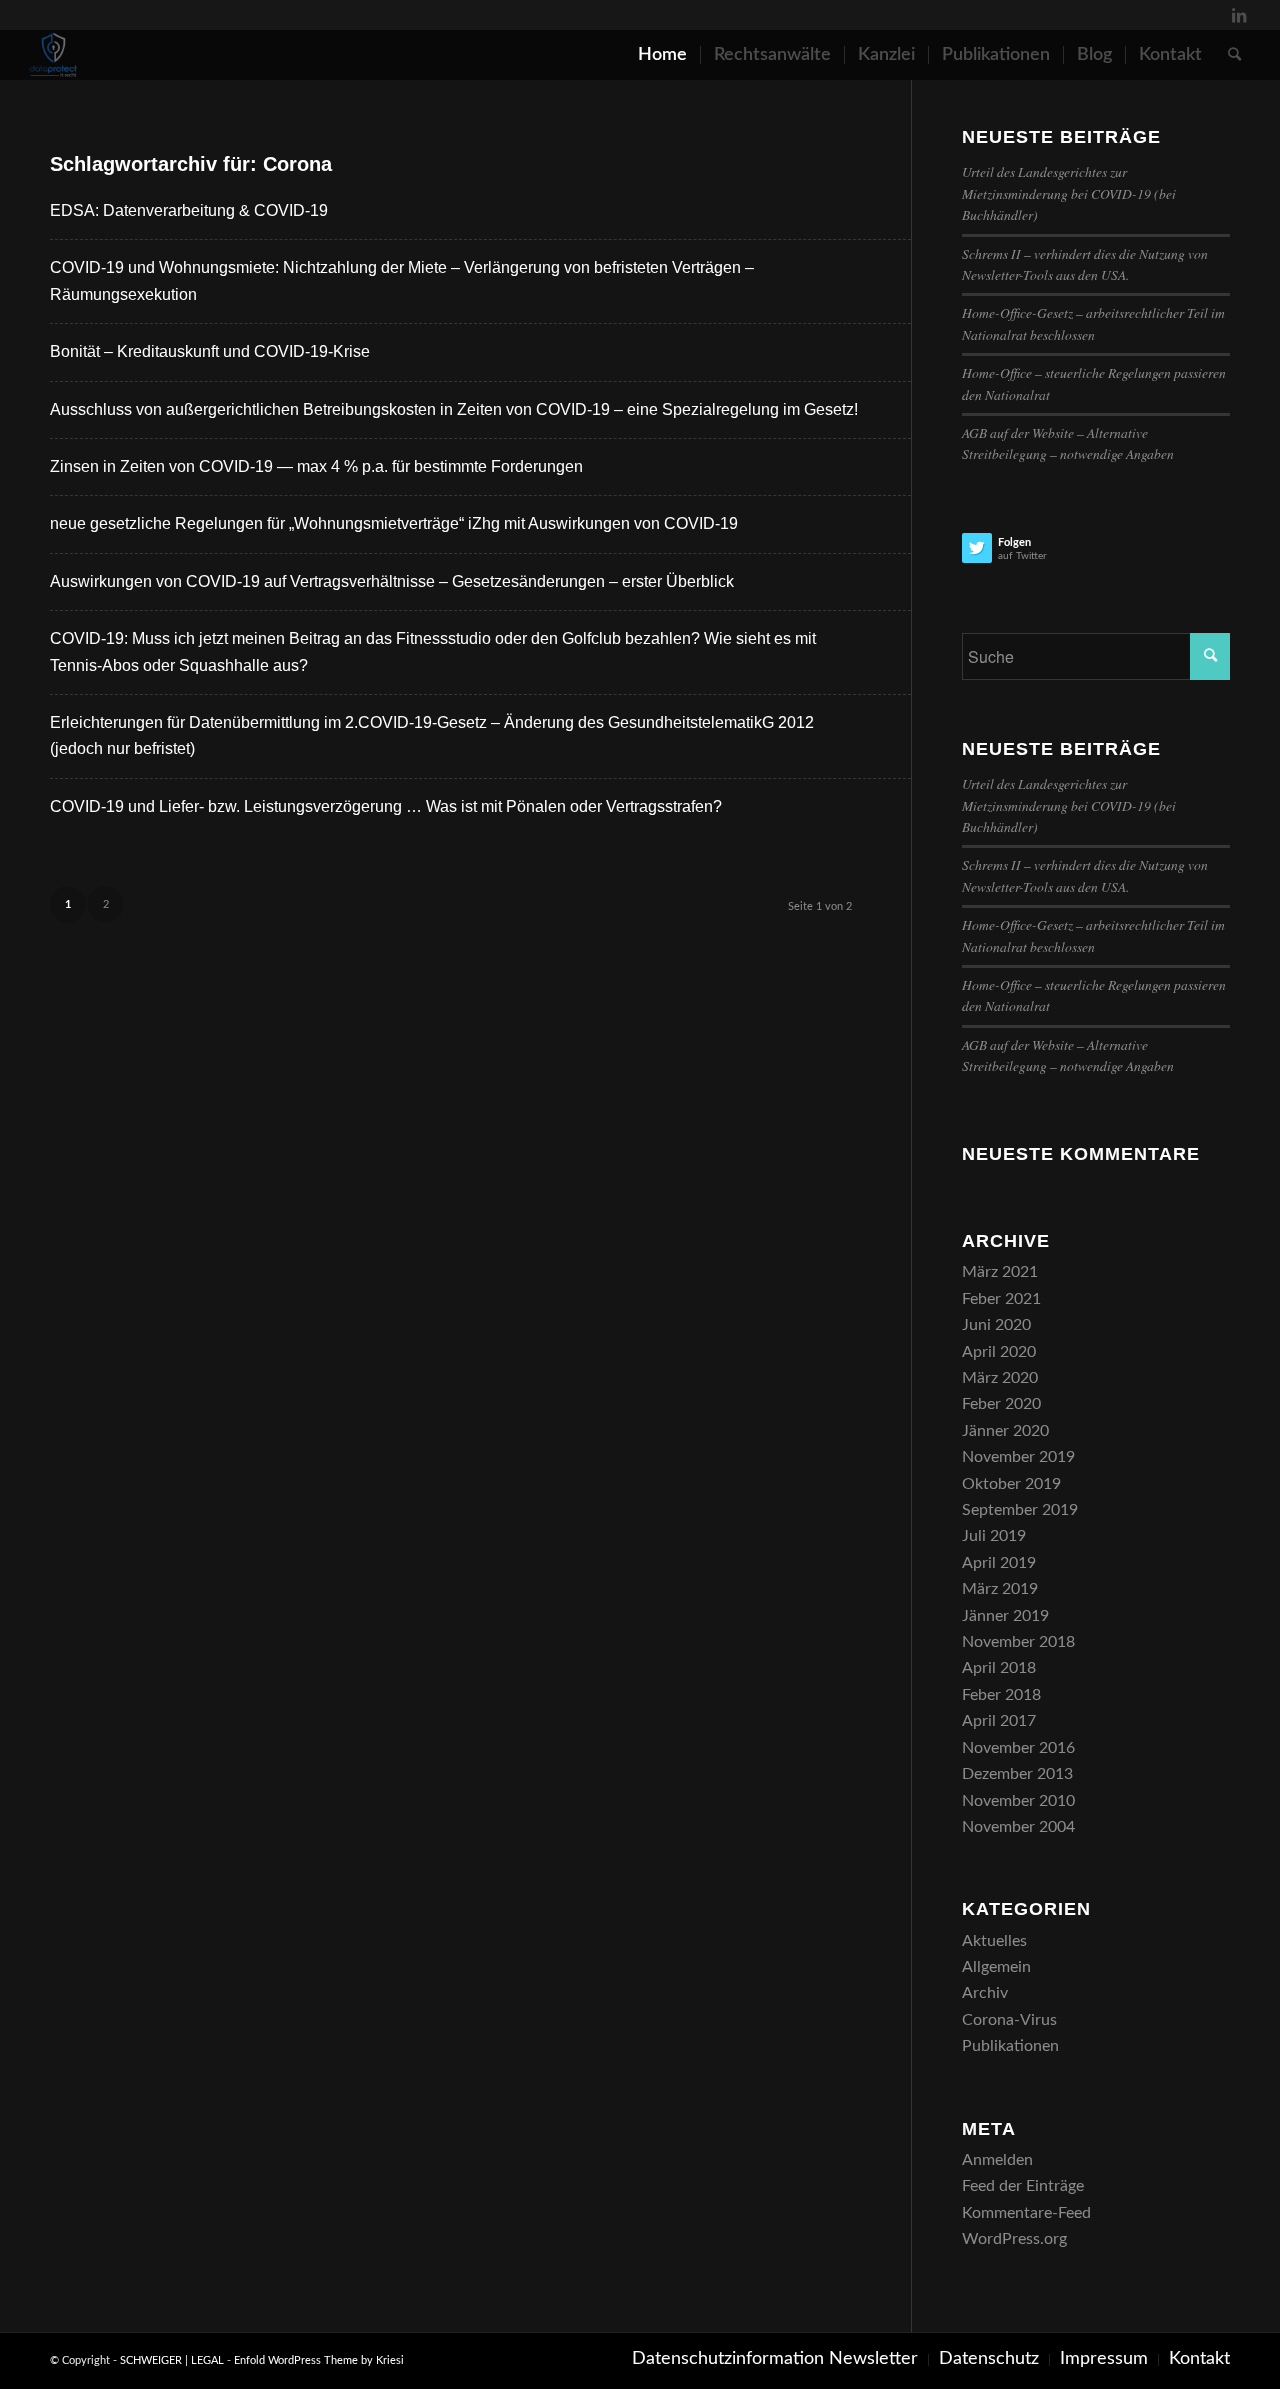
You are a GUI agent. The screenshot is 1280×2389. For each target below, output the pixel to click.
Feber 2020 (1001, 1404)
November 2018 (1018, 1642)
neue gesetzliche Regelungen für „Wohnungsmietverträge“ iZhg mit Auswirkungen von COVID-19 (394, 523)
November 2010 (1018, 1801)
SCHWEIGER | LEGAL (172, 2360)
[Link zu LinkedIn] (1239, 15)
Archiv (985, 1993)
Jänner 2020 (1005, 1431)
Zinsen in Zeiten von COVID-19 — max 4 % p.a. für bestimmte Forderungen (316, 466)
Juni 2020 (996, 1325)
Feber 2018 (1001, 1695)
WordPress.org (1014, 2239)
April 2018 (999, 1668)
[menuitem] (662, 55)
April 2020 (999, 1352)
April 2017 (999, 1721)
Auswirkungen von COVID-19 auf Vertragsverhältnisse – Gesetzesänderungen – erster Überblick (392, 581)
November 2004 (1018, 1827)
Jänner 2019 (1005, 1616)
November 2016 (1018, 1748)
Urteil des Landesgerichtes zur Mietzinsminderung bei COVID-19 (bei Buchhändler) (1069, 193)
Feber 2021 (1001, 1299)
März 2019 (1000, 1589)
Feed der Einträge (1023, 2186)
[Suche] (1234, 55)
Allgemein (996, 1967)
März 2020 (1000, 1378)
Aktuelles (994, 1941)
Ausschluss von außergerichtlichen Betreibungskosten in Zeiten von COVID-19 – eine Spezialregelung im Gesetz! (454, 409)
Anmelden (997, 2160)
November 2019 (1018, 1457)
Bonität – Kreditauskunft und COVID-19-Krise (210, 351)
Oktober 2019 (1011, 1484)
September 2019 (1020, 1510)
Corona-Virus (1009, 2020)
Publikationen (1010, 2046)
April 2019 (999, 1563)
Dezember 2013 (1017, 1774)
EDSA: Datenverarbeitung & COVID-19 (189, 210)
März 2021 (1000, 1272)
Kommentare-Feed (1026, 2213)
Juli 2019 (994, 1536)
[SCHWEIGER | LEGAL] (54, 55)
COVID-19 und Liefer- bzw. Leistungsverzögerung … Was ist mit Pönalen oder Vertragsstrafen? (386, 806)
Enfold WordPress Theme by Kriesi (319, 2360)
